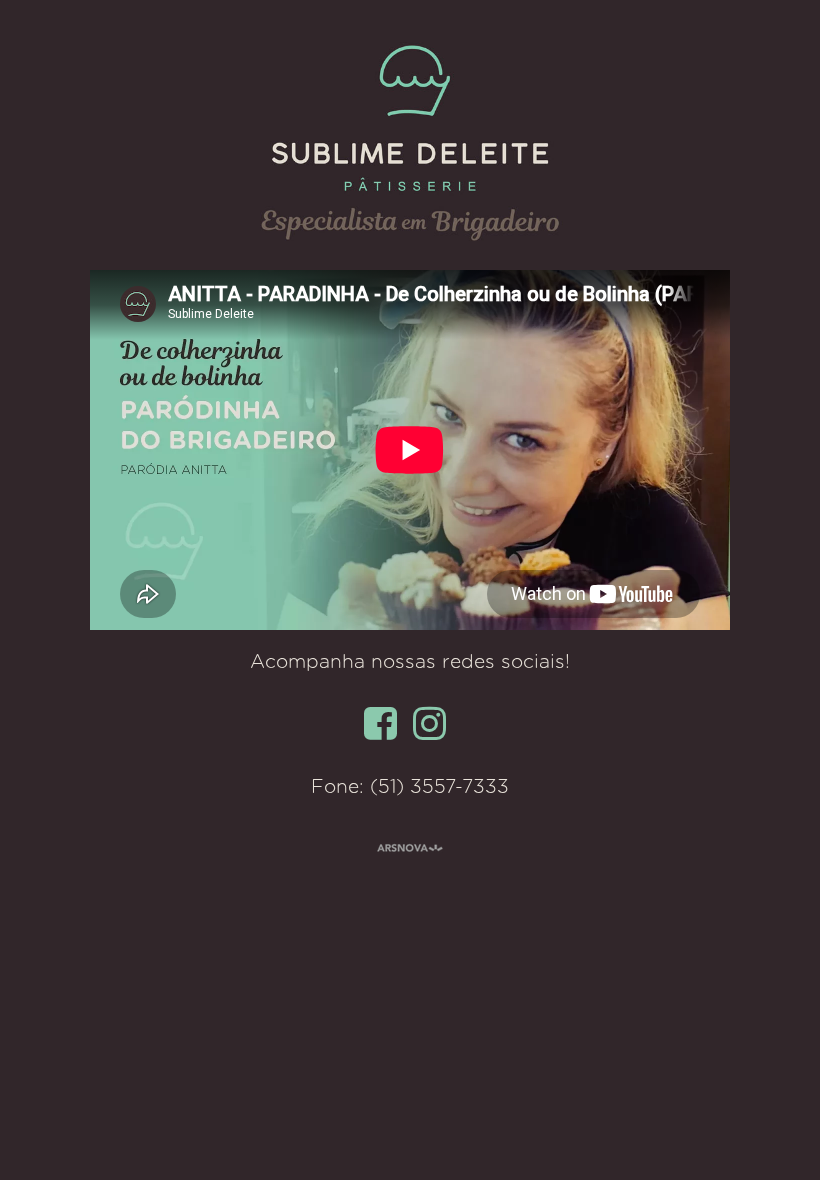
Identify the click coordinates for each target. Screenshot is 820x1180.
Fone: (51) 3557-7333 (410, 787)
